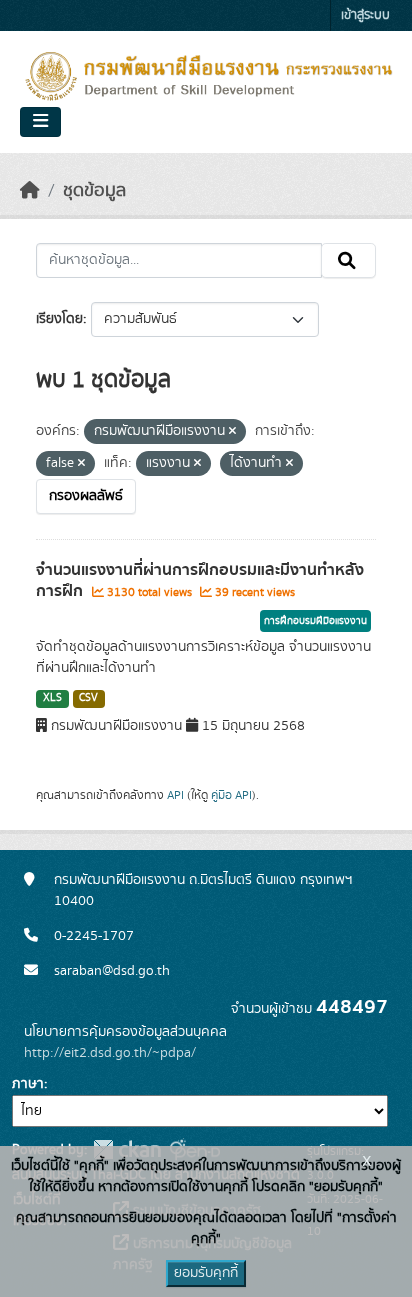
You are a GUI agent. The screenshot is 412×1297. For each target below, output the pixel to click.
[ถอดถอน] (232, 432)
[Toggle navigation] (40, 122)
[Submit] (348, 261)
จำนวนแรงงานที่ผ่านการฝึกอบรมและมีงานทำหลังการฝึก (200, 580)
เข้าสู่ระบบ (365, 15)
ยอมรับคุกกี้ (206, 1273)
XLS (52, 698)
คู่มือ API (231, 795)
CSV (88, 698)
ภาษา (28, 1084)
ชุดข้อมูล (94, 191)
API (175, 795)
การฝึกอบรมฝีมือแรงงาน (315, 621)
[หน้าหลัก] (30, 191)
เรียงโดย (59, 319)
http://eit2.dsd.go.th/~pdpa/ (110, 1053)
